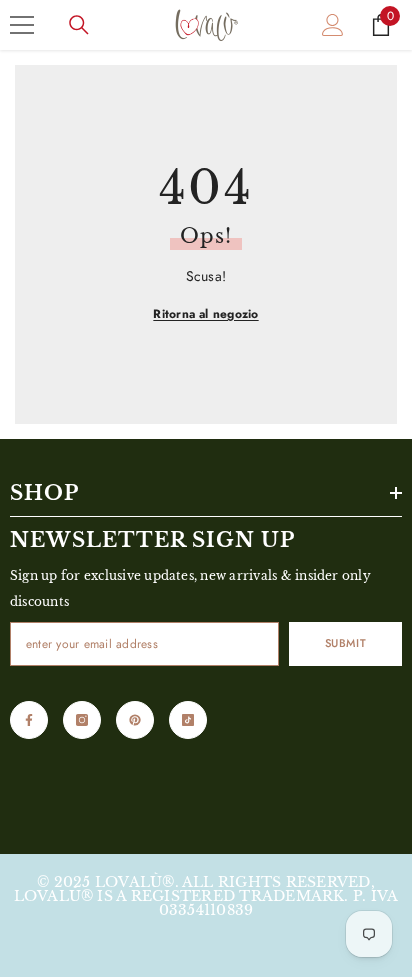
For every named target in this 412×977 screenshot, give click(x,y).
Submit (345, 643)
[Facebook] (29, 720)
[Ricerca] (79, 25)
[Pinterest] (135, 720)
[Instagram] (82, 720)
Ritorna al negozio (205, 314)
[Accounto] (333, 25)
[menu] (22, 25)
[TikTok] (188, 720)
